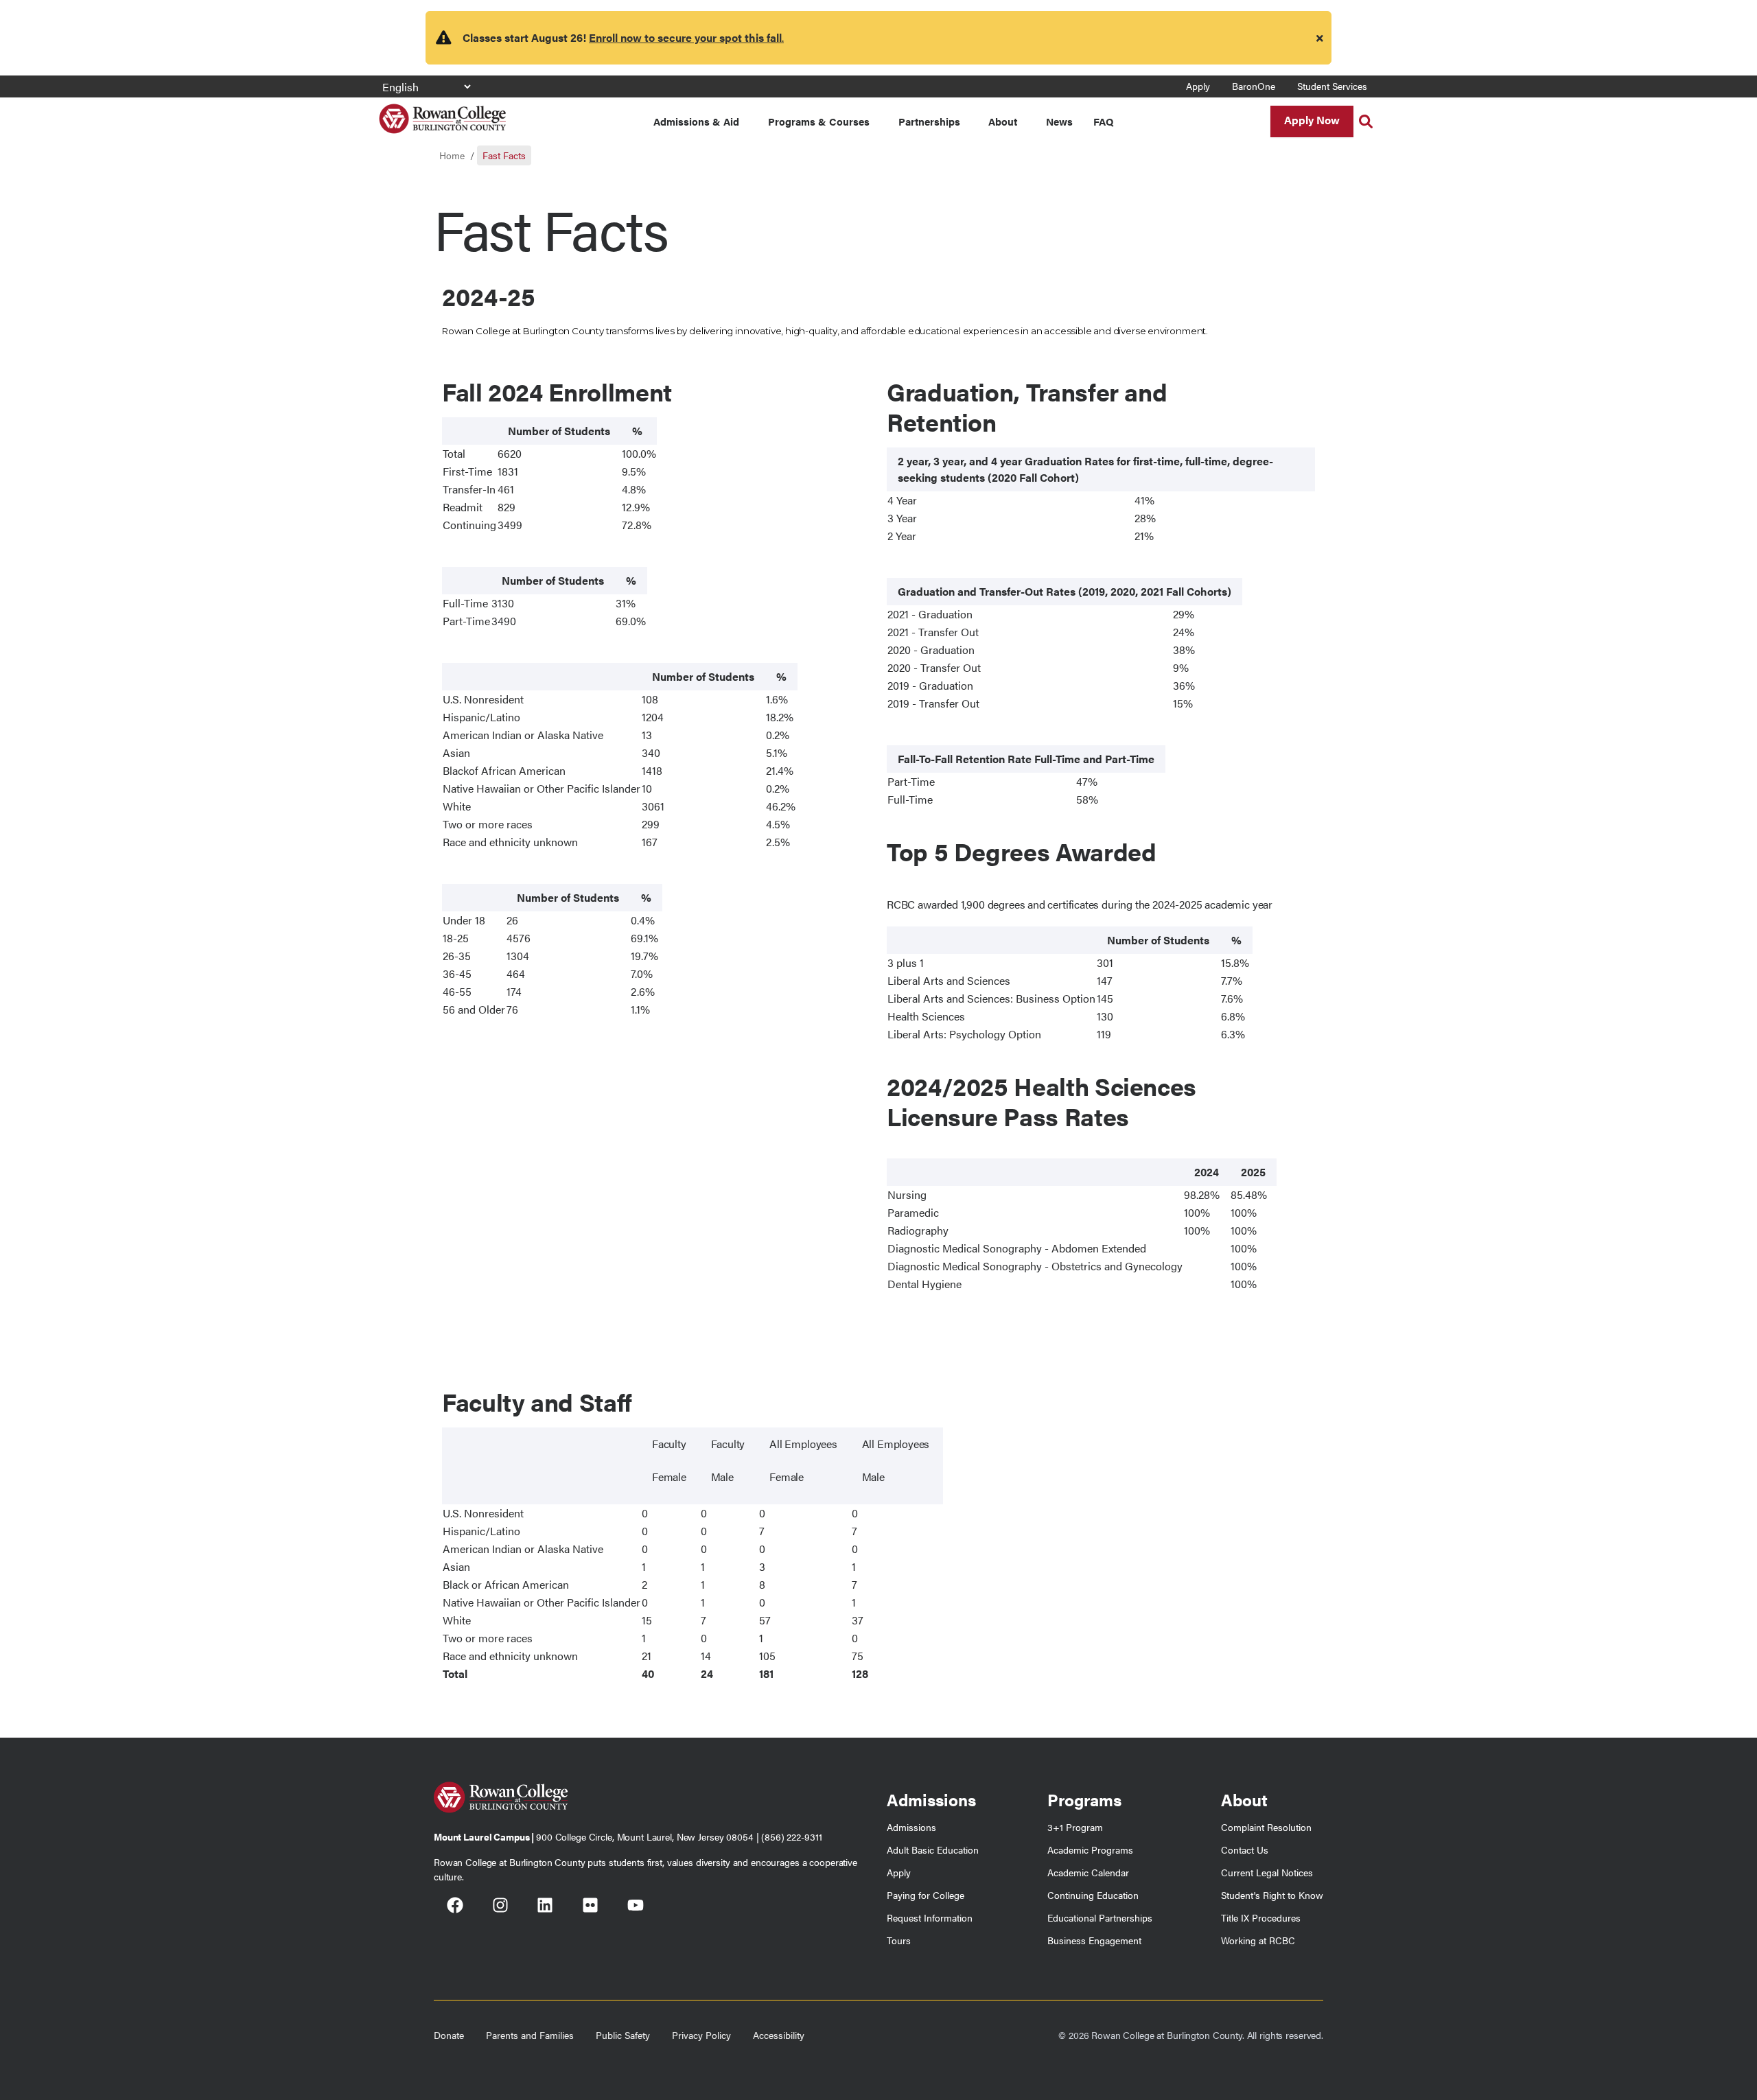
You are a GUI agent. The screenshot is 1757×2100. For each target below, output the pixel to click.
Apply (1198, 86)
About (1003, 121)
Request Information (930, 1917)
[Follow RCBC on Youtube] (636, 1907)
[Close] (1320, 38)
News (1059, 121)
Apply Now (1312, 120)
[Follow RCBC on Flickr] (590, 1907)
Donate (449, 2035)
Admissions (911, 1827)
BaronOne (1254, 86)
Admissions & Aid (696, 121)
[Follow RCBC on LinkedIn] (545, 1907)
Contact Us (1245, 1850)
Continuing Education (1093, 1895)
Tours (899, 1940)
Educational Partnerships (1100, 1917)
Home (452, 155)
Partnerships (929, 121)
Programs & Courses (819, 121)
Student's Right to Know (1272, 1895)
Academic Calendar (1088, 1872)
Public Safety (623, 2035)
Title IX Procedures (1261, 1917)
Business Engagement (1094, 1940)
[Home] (442, 114)
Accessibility (779, 2035)
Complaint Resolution (1266, 1827)
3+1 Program (1075, 1827)
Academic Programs (1090, 1850)
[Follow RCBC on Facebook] (455, 1907)
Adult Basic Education (933, 1850)
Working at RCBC (1258, 1940)
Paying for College (926, 1895)
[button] (1366, 121)
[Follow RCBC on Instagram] (500, 1907)
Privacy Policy (701, 2035)
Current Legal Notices (1267, 1872)
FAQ (1103, 121)
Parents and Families (530, 2035)
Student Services (1332, 86)
